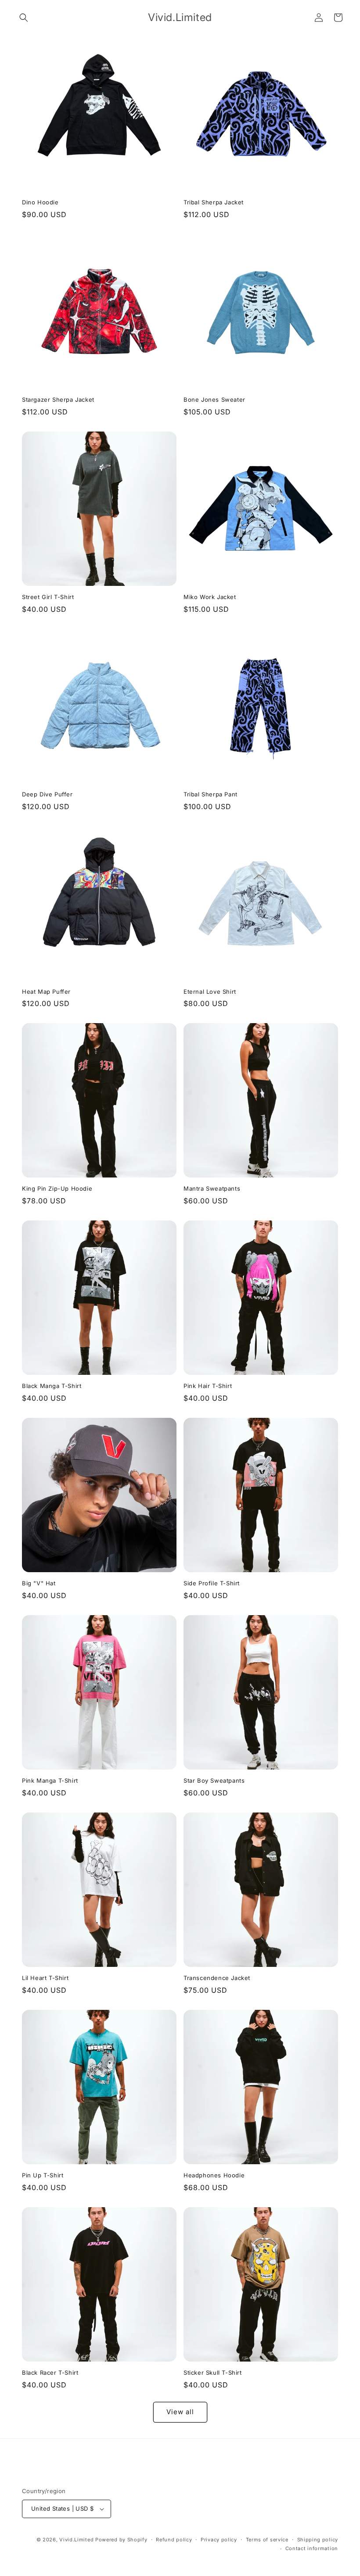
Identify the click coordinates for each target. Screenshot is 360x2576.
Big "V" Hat (39, 1583)
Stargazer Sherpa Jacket (58, 400)
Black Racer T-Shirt (50, 2373)
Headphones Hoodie (214, 2175)
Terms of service (267, 2540)
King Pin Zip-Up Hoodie (57, 1188)
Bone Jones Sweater (214, 400)
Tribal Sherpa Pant (211, 794)
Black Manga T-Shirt (52, 1386)
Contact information (312, 2548)
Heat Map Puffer (46, 992)
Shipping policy (318, 2540)
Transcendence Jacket (217, 1978)
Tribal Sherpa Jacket (214, 202)
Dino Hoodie (40, 202)
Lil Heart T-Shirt (45, 1978)
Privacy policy (219, 2540)
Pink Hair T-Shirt (208, 1386)
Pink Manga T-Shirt (50, 1780)
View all (180, 2412)
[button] (24, 18)
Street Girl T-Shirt (48, 597)
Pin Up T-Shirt (43, 2175)
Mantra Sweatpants (212, 1188)
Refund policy (174, 2540)
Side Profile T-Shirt (212, 1583)
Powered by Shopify (121, 2540)
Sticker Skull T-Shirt (213, 2373)
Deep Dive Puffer (47, 794)
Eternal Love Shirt (210, 992)
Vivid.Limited (76, 2540)
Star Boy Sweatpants (214, 1780)
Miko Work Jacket (210, 597)
